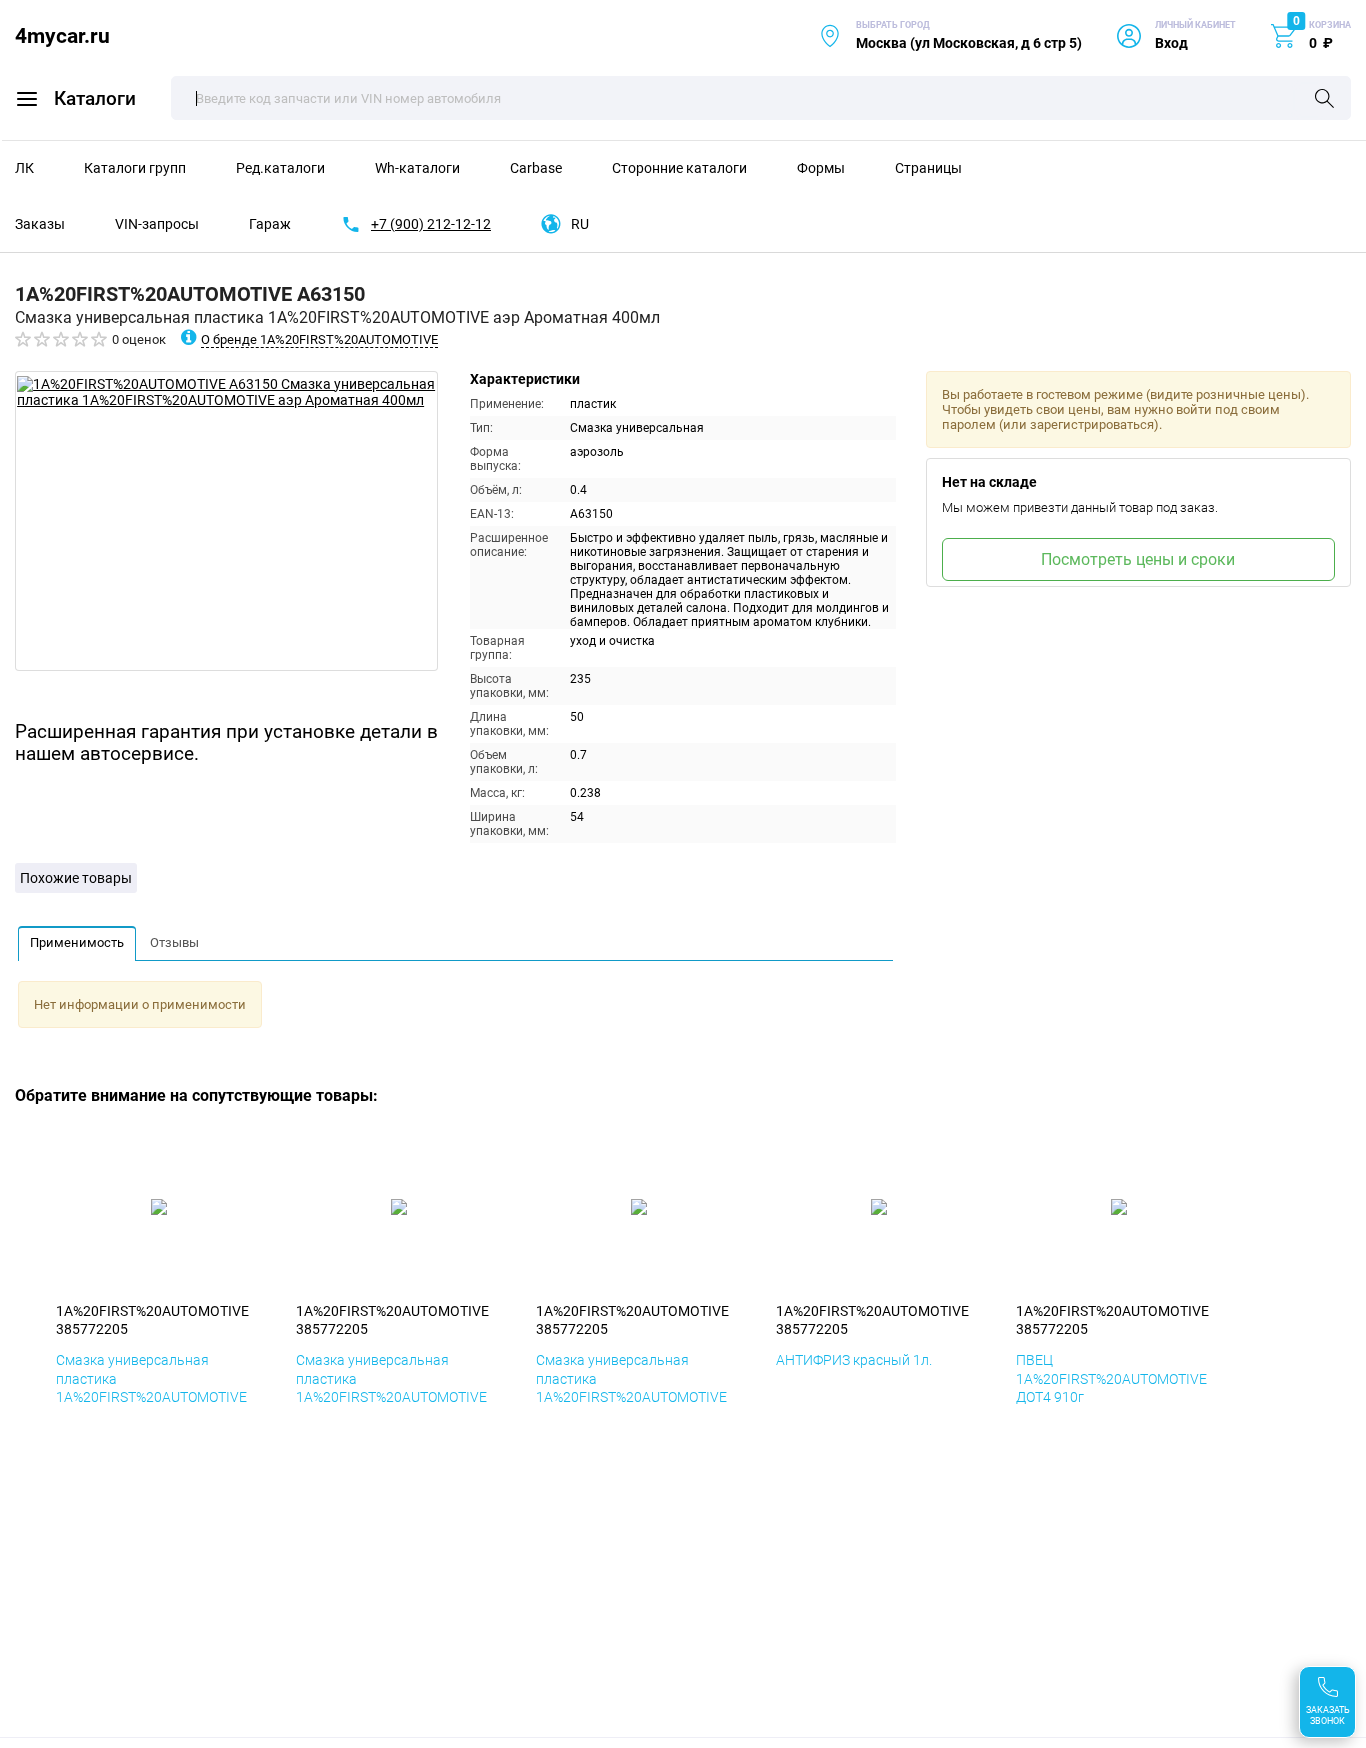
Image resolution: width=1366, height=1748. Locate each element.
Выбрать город (950, 35)
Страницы (928, 168)
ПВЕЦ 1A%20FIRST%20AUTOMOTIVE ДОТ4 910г (1111, 1378)
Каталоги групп (135, 168)
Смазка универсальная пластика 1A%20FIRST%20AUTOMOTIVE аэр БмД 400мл (151, 1387)
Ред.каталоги (280, 168)
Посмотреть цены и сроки (1138, 559)
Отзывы (174, 942)
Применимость (77, 942)
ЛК (24, 168)
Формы (821, 168)
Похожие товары (76, 878)
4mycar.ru (62, 35)
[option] (226, 521)
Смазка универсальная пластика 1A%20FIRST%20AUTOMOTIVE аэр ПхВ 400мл (631, 1387)
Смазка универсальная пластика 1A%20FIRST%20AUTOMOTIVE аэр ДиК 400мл (391, 1387)
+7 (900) (431, 224)
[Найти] (1324, 100)
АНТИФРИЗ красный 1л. (854, 1360)
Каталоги (95, 98)
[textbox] (761, 98)
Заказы (40, 224)
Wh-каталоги (417, 168)
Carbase (536, 168)
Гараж (270, 224)
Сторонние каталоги (679, 168)
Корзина (1330, 25)
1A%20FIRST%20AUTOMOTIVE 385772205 (152, 1320)
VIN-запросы (157, 224)
